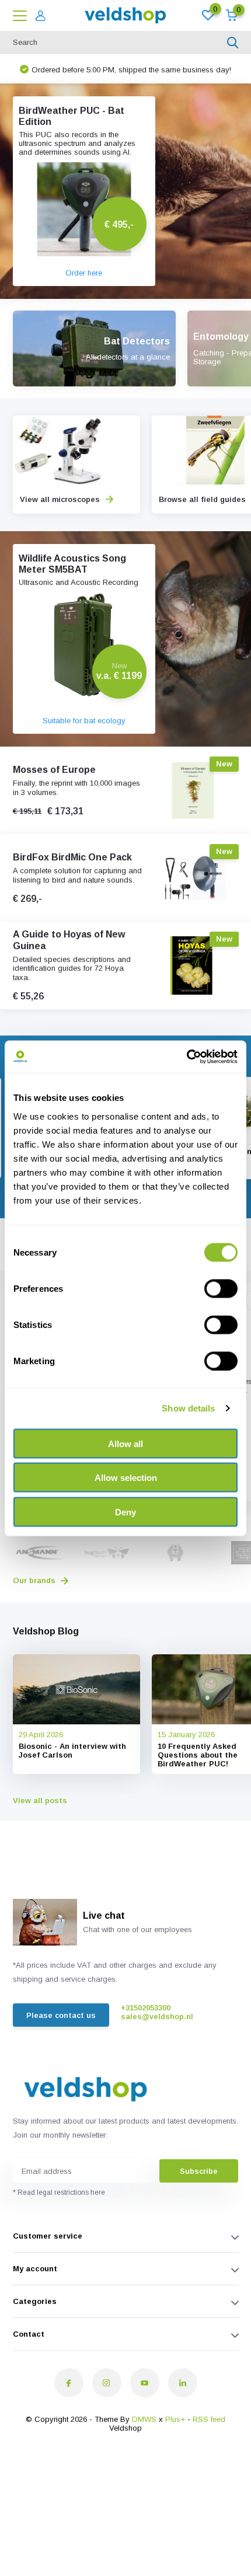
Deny (125, 1512)
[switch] (221, 1288)
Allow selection (126, 1478)
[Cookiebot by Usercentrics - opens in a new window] (186, 1057)
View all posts (40, 1801)
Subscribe (199, 2171)
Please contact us (61, 2015)
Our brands (35, 1580)
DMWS (144, 2419)
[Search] (233, 43)
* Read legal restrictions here (59, 2192)
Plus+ (175, 2419)
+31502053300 (146, 2008)
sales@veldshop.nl (157, 2016)
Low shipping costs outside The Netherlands (125, 69)
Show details (188, 1408)
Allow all (125, 1443)
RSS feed (209, 2419)
